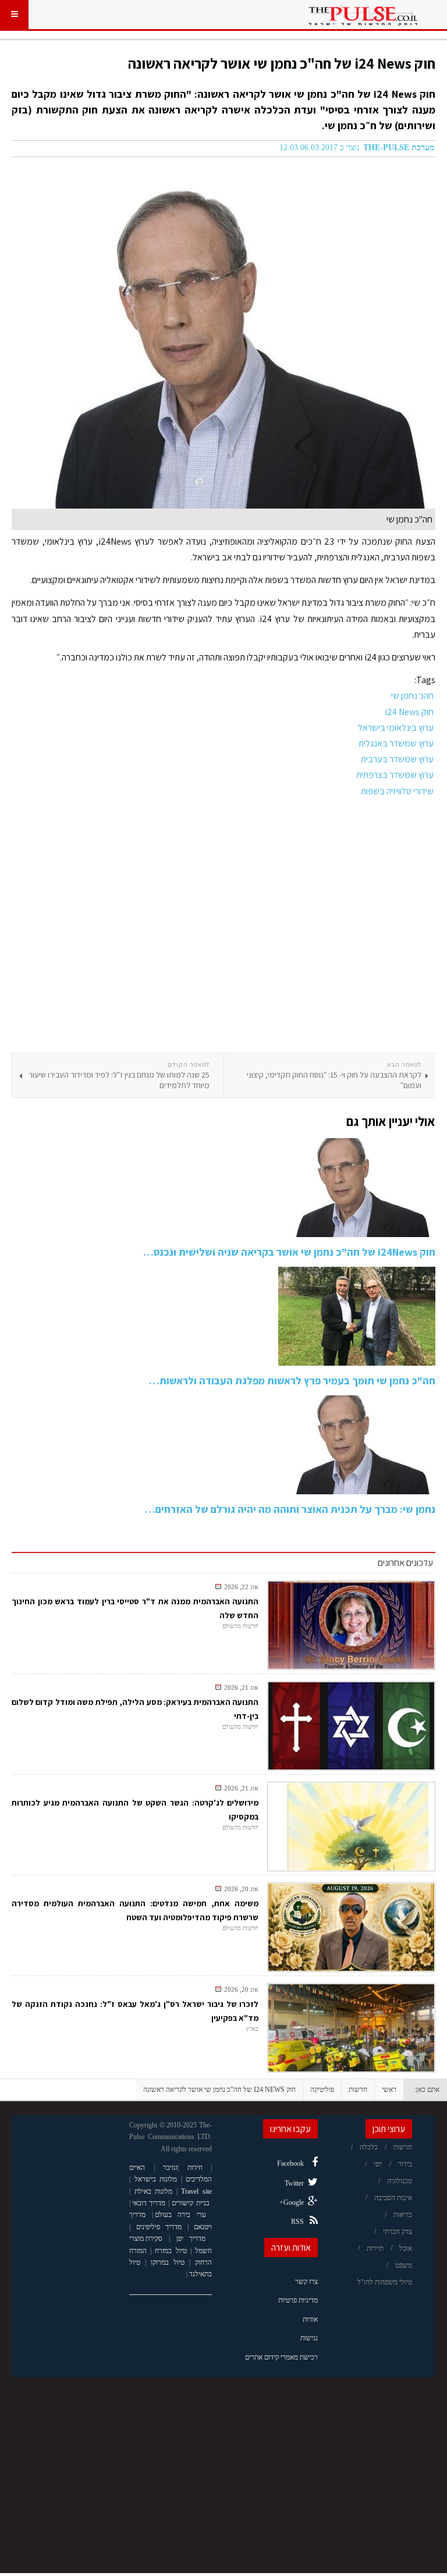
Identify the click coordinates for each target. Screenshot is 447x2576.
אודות (310, 2319)
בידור (405, 2164)
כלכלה (369, 2147)
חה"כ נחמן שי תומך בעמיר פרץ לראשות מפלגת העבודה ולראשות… (292, 1381)
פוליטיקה (322, 2090)
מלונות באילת (154, 2191)
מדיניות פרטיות (298, 2300)
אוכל (406, 2248)
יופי (378, 2164)
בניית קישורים (190, 2203)
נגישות (309, 2338)
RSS (297, 2222)
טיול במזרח (171, 2251)
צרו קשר (306, 2282)
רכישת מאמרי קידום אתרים (281, 2357)
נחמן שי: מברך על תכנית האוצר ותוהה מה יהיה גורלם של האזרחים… (290, 1509)
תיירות (375, 2248)
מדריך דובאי (149, 2203)
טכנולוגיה (400, 2181)
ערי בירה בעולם (180, 2215)
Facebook (290, 2163)
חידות (195, 2168)
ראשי (389, 2090)
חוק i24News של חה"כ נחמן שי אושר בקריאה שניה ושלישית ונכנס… (289, 1252)
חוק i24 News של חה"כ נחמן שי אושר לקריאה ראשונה (282, 63)
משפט (404, 2265)
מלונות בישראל (156, 2179)
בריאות (403, 2215)
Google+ (292, 2202)
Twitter (294, 2183)
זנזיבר (170, 2168)
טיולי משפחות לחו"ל (385, 2282)
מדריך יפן (191, 2239)
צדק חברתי (398, 2232)
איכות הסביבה (393, 2198)
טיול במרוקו (168, 2262)
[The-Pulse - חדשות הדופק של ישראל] (363, 15)
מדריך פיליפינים (159, 2227)
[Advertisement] (223, 926)
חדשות (358, 2090)
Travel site (196, 2191)
